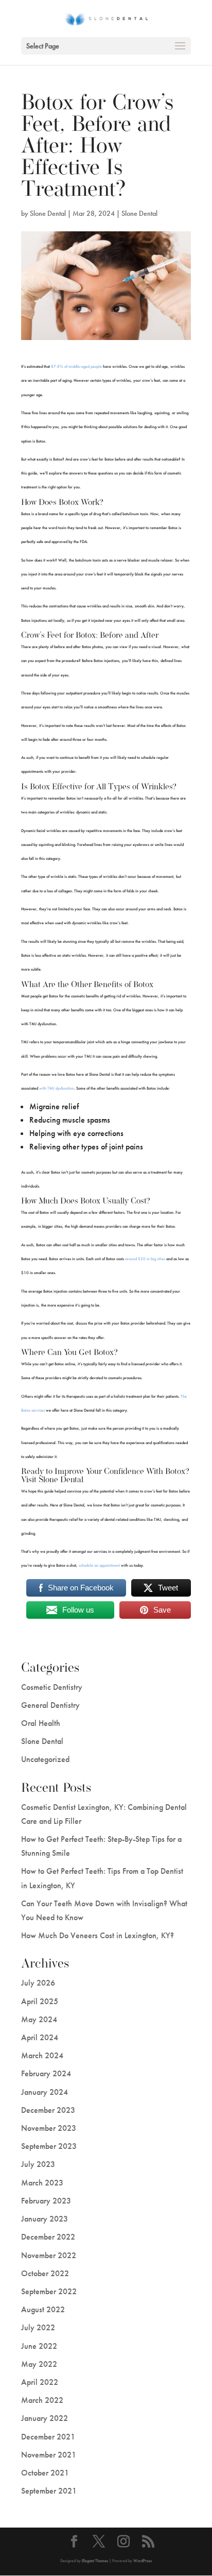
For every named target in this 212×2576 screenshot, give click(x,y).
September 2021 (49, 2491)
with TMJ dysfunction (57, 1088)
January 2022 (45, 2418)
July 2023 (38, 2164)
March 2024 (42, 2055)
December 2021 (48, 2437)
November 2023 (49, 2128)
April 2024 (40, 2037)
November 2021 (49, 2455)
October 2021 (45, 2473)
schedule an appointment (99, 1565)
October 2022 (45, 2273)
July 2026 (38, 1983)
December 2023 (48, 2110)
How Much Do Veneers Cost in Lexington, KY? (98, 1935)
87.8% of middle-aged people (76, 366)
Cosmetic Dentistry (52, 1687)
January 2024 (45, 2092)
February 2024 (46, 2073)
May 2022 (39, 2364)
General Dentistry (50, 1705)
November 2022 (49, 2255)
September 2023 (49, 2146)
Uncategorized (45, 1759)
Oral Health (41, 1723)
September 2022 (49, 2291)
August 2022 (43, 2309)
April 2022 (40, 2382)
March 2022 (42, 2400)
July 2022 (38, 2327)
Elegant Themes (95, 2561)
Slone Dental (48, 213)
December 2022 (48, 2237)
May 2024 (39, 2019)
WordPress (143, 2561)
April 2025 (40, 2001)
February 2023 (46, 2201)
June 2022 (39, 2346)
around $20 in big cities (145, 1259)
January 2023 (45, 2219)
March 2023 (42, 2183)
